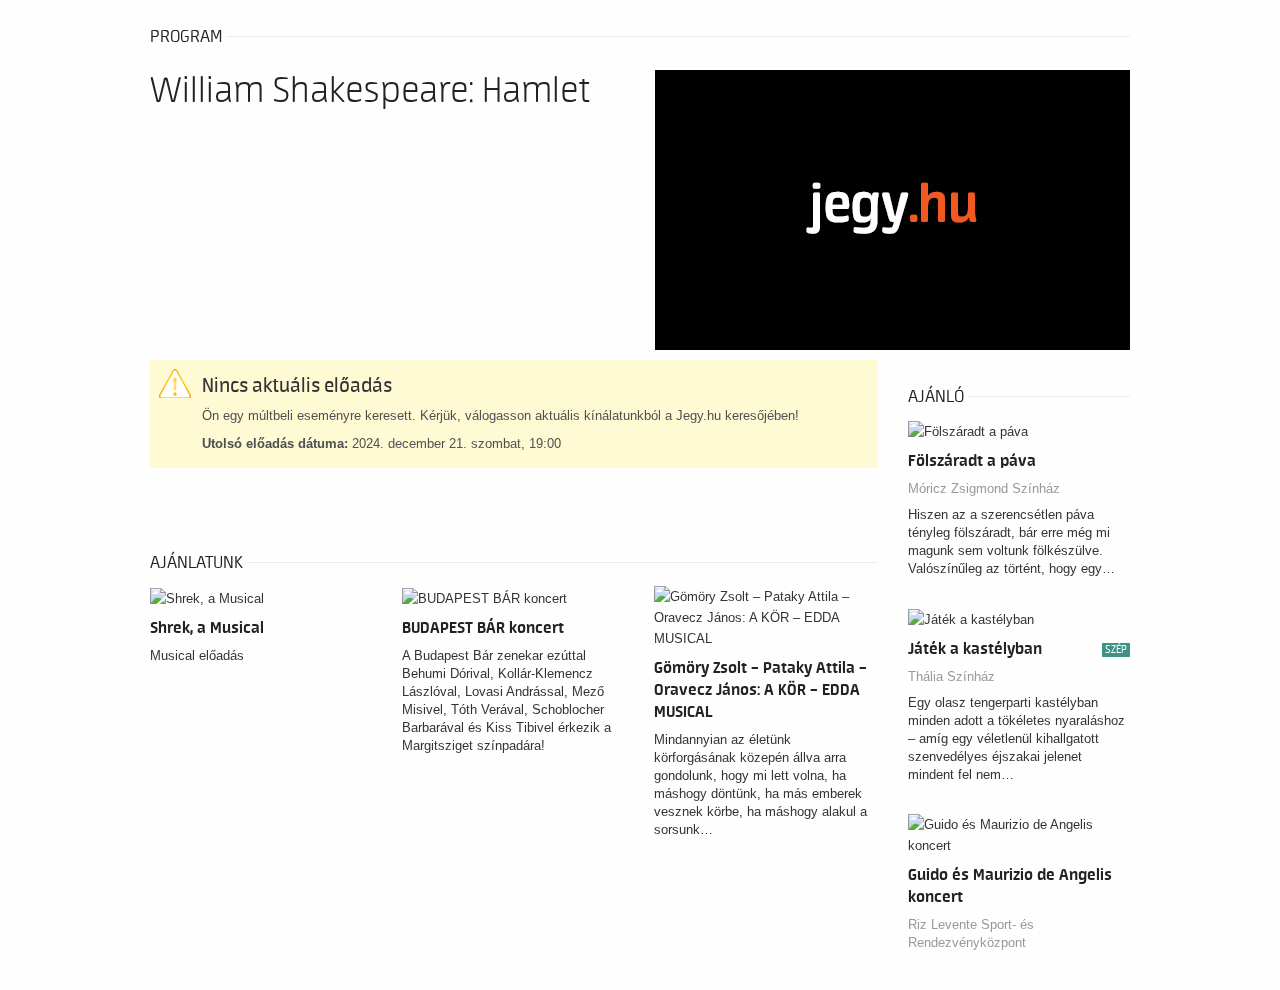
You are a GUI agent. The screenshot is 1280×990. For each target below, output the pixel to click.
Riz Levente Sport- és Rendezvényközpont (971, 933)
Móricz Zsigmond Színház (984, 488)
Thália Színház (951, 676)
